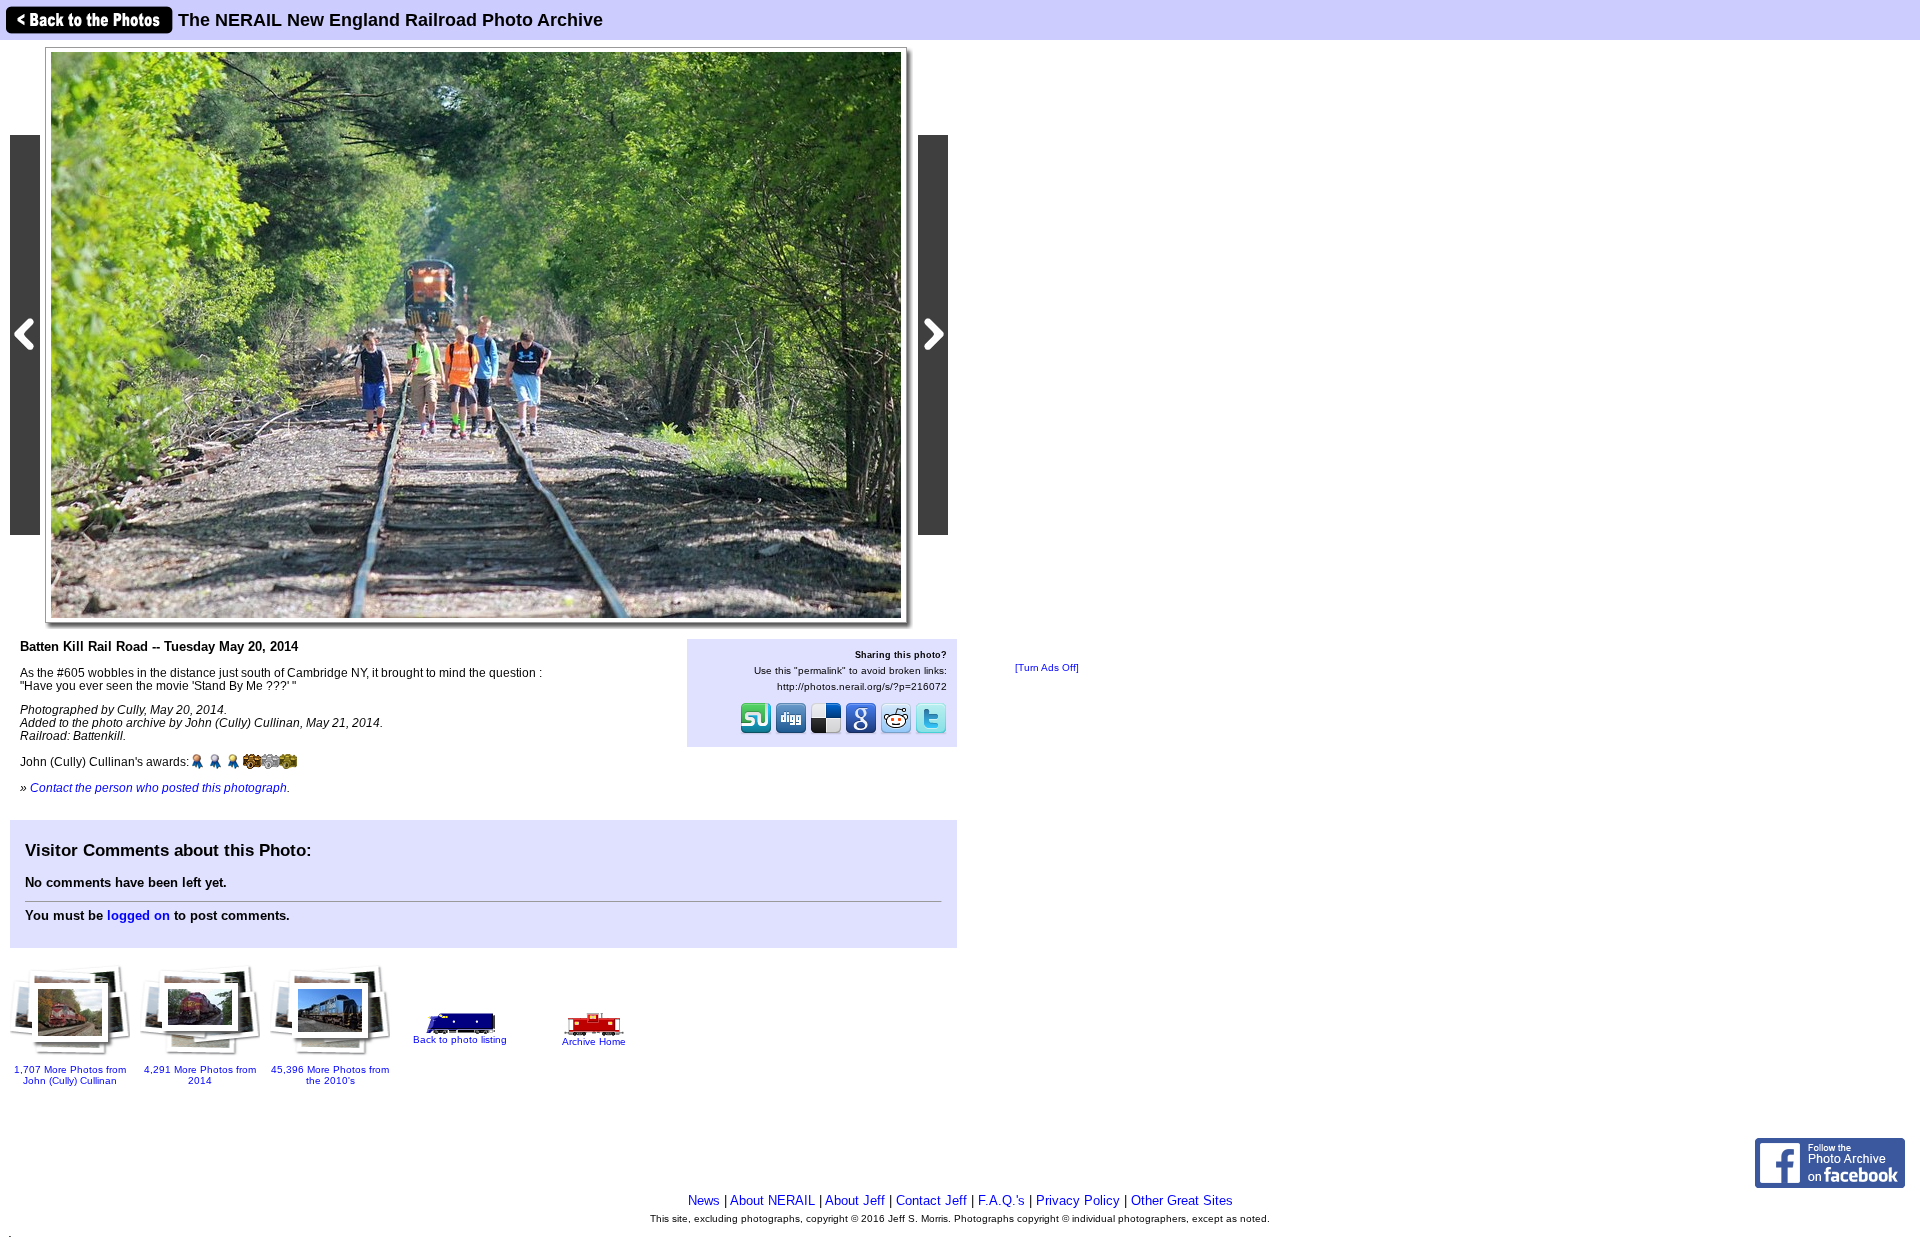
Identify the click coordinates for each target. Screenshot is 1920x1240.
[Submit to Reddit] (896, 732)
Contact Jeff (931, 1200)
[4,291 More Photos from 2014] (200, 1056)
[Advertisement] (1047, 352)
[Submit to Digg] (791, 732)
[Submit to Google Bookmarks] (861, 732)
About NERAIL (772, 1200)
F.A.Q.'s (1001, 1200)
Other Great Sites (1182, 1200)
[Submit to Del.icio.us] (826, 732)
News (704, 1200)
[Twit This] (931, 732)
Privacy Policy (1078, 1200)
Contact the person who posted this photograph (158, 787)
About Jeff (855, 1200)
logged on (138, 915)
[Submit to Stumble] (756, 732)
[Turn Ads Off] (1047, 667)
